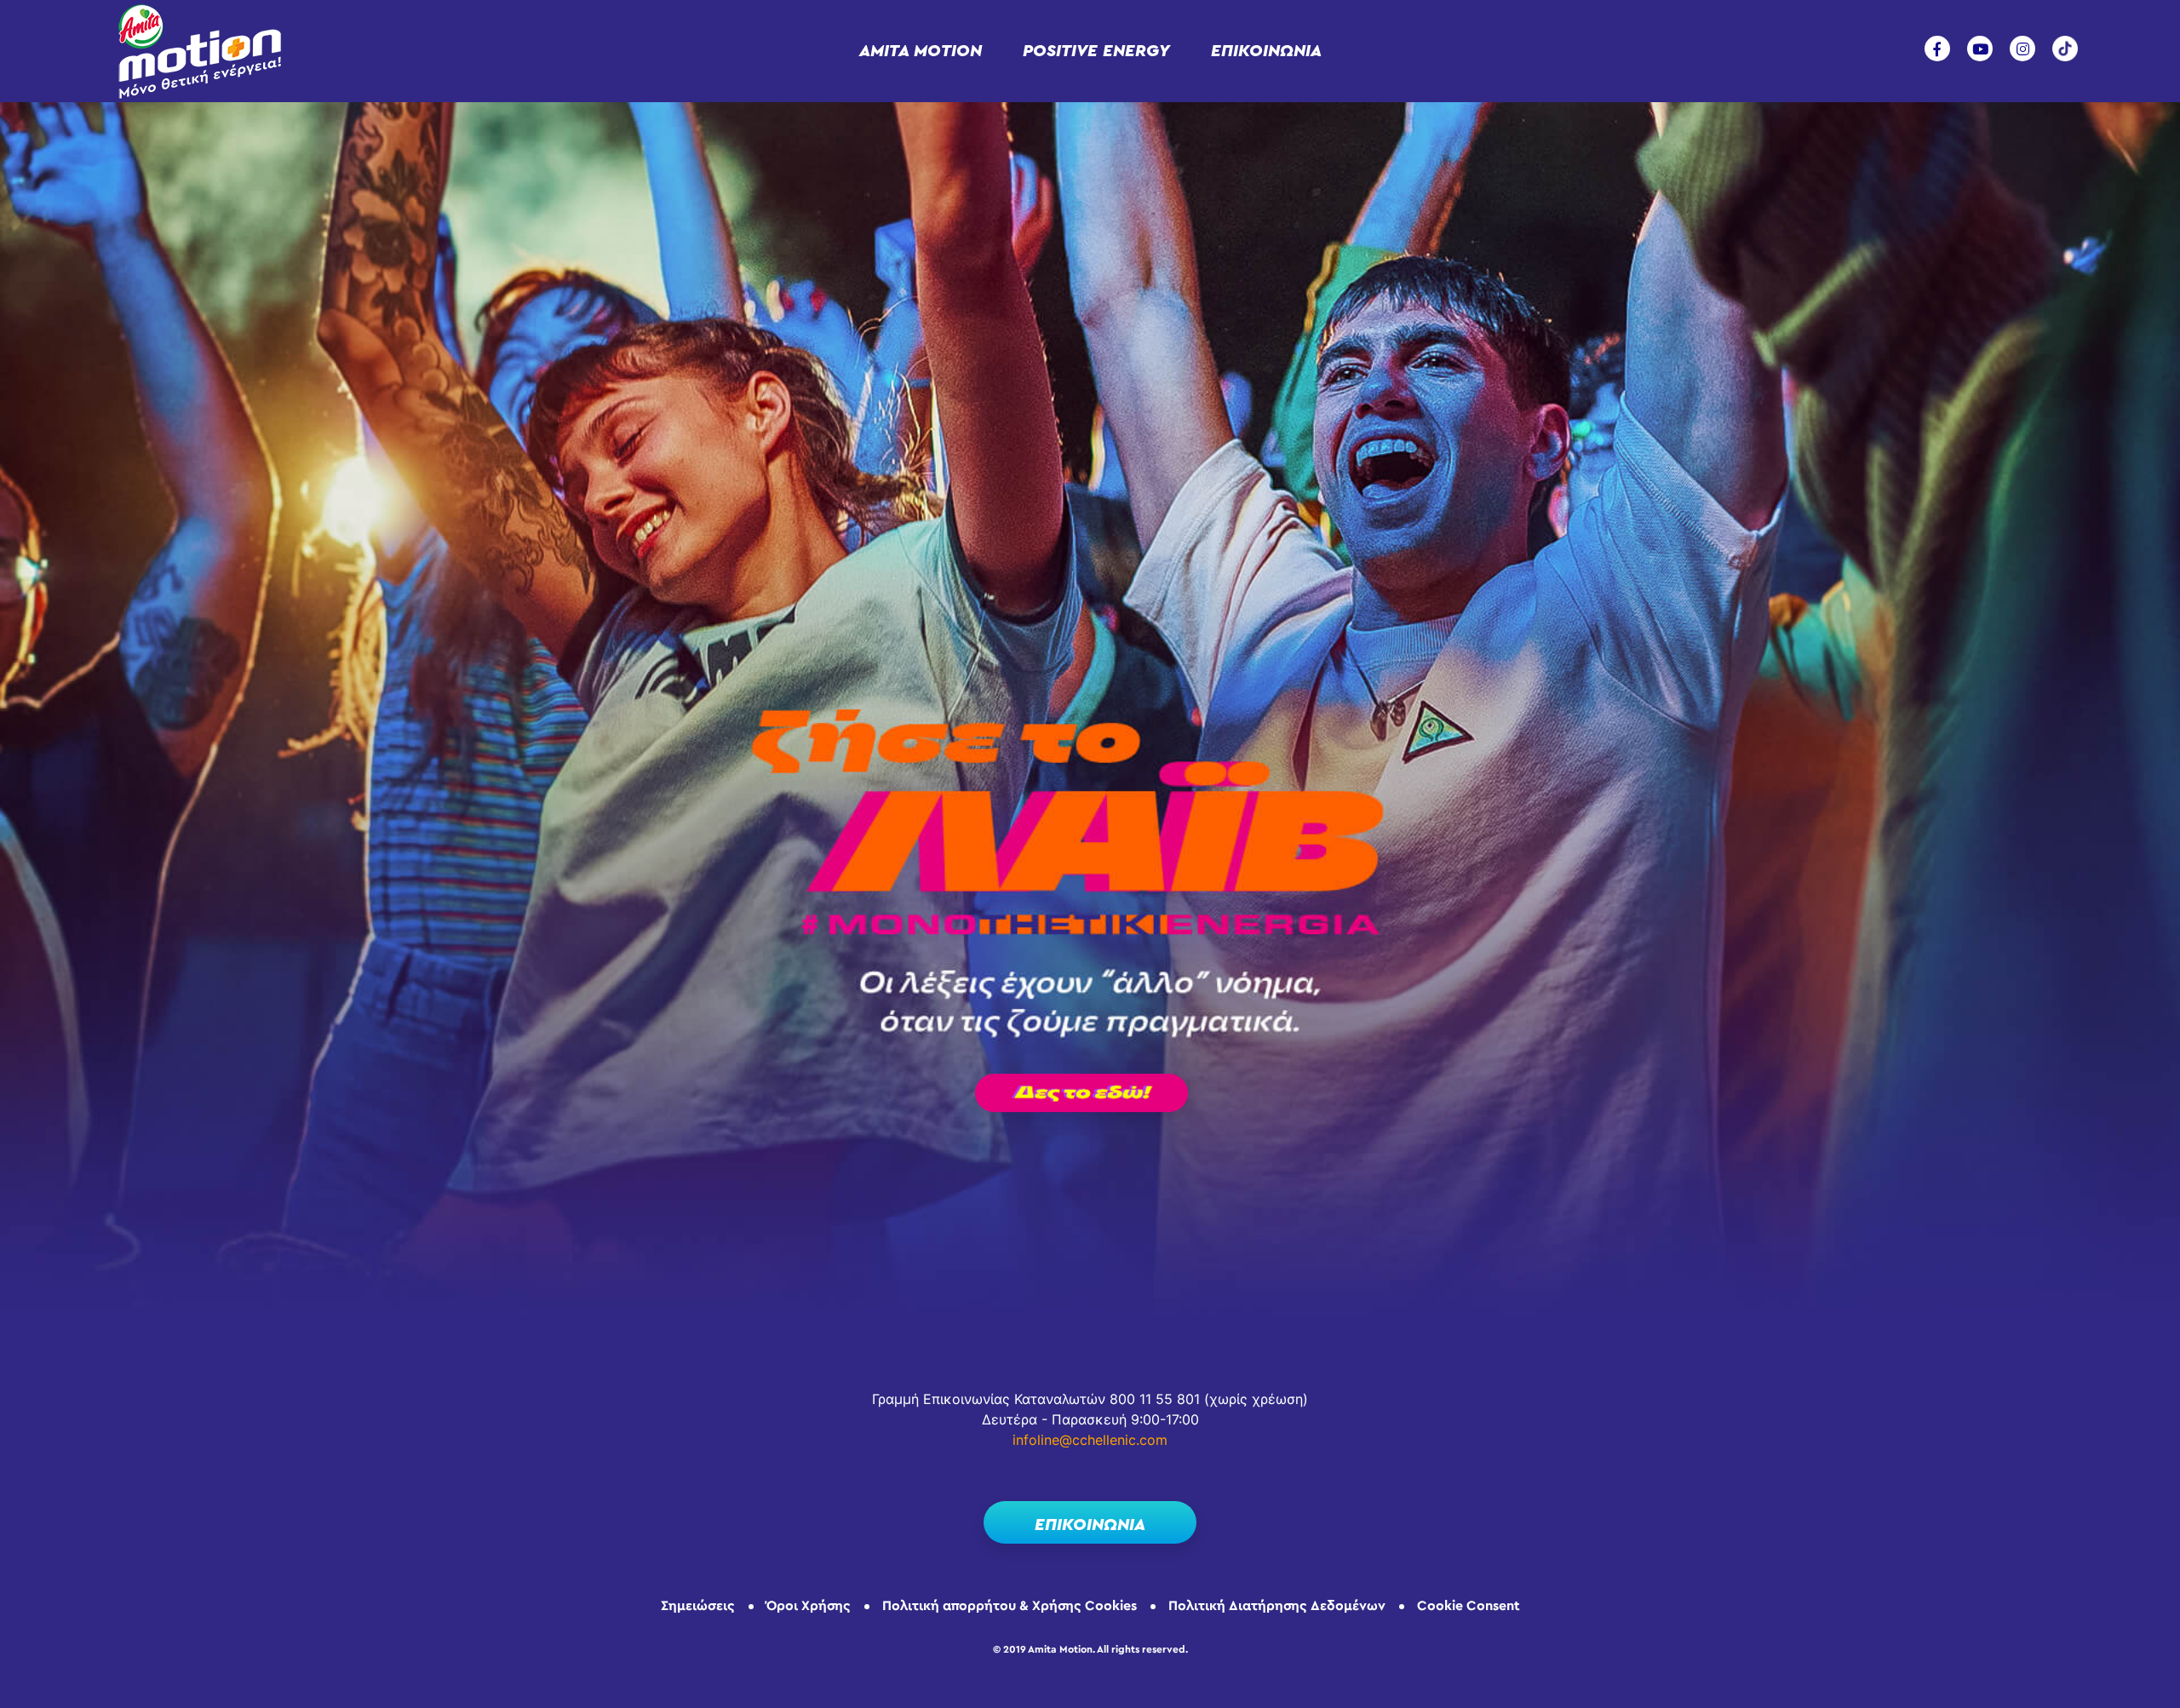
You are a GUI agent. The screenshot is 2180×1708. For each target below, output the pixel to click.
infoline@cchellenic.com (1090, 1440)
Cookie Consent (1469, 1606)
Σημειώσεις (698, 1606)
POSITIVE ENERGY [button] (1096, 51)
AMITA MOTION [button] (921, 51)
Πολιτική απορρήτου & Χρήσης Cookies (1010, 1606)
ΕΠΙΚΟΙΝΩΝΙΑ (1266, 51)
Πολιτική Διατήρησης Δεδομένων (1277, 1606)
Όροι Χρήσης (809, 1606)
